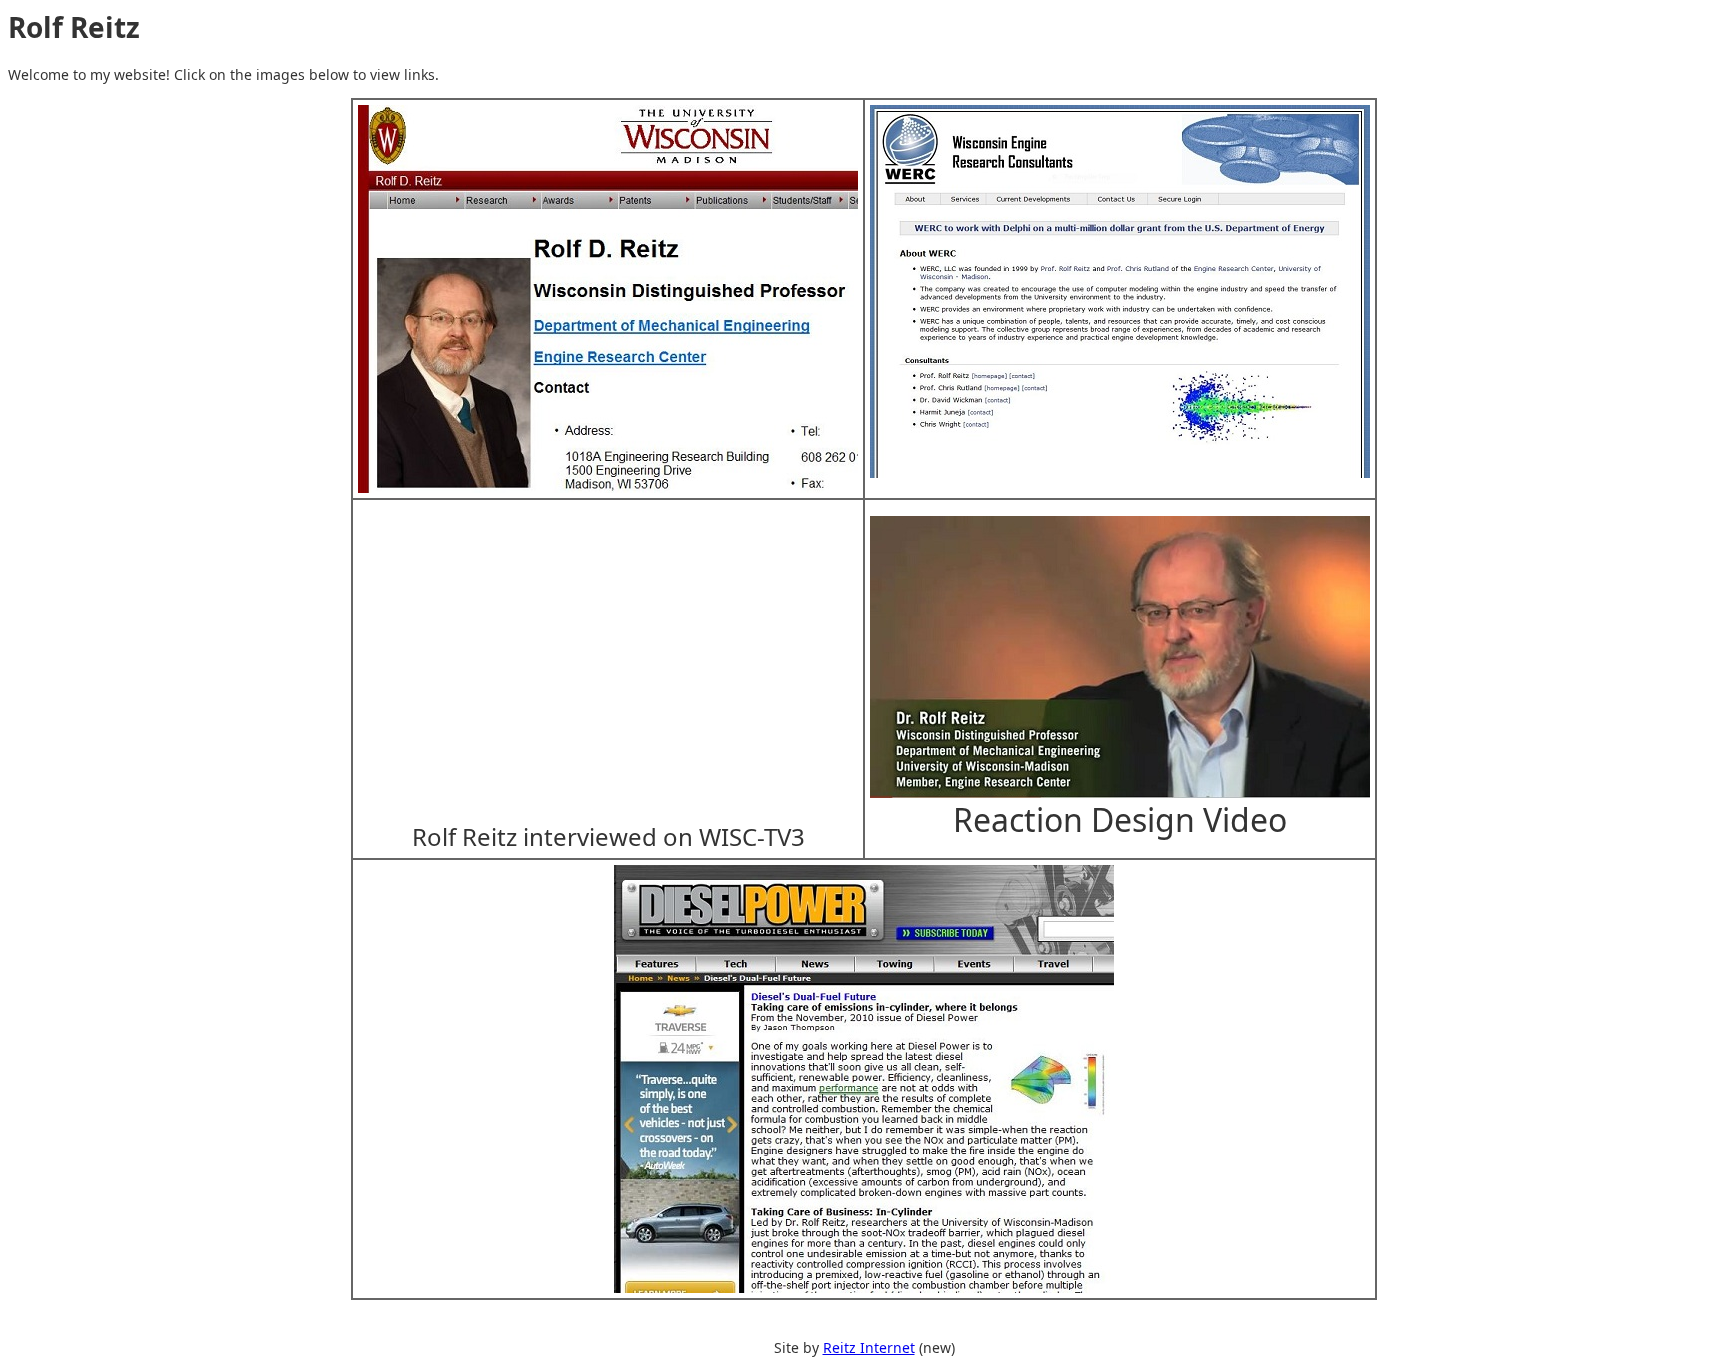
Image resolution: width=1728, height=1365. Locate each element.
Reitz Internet (869, 1347)
